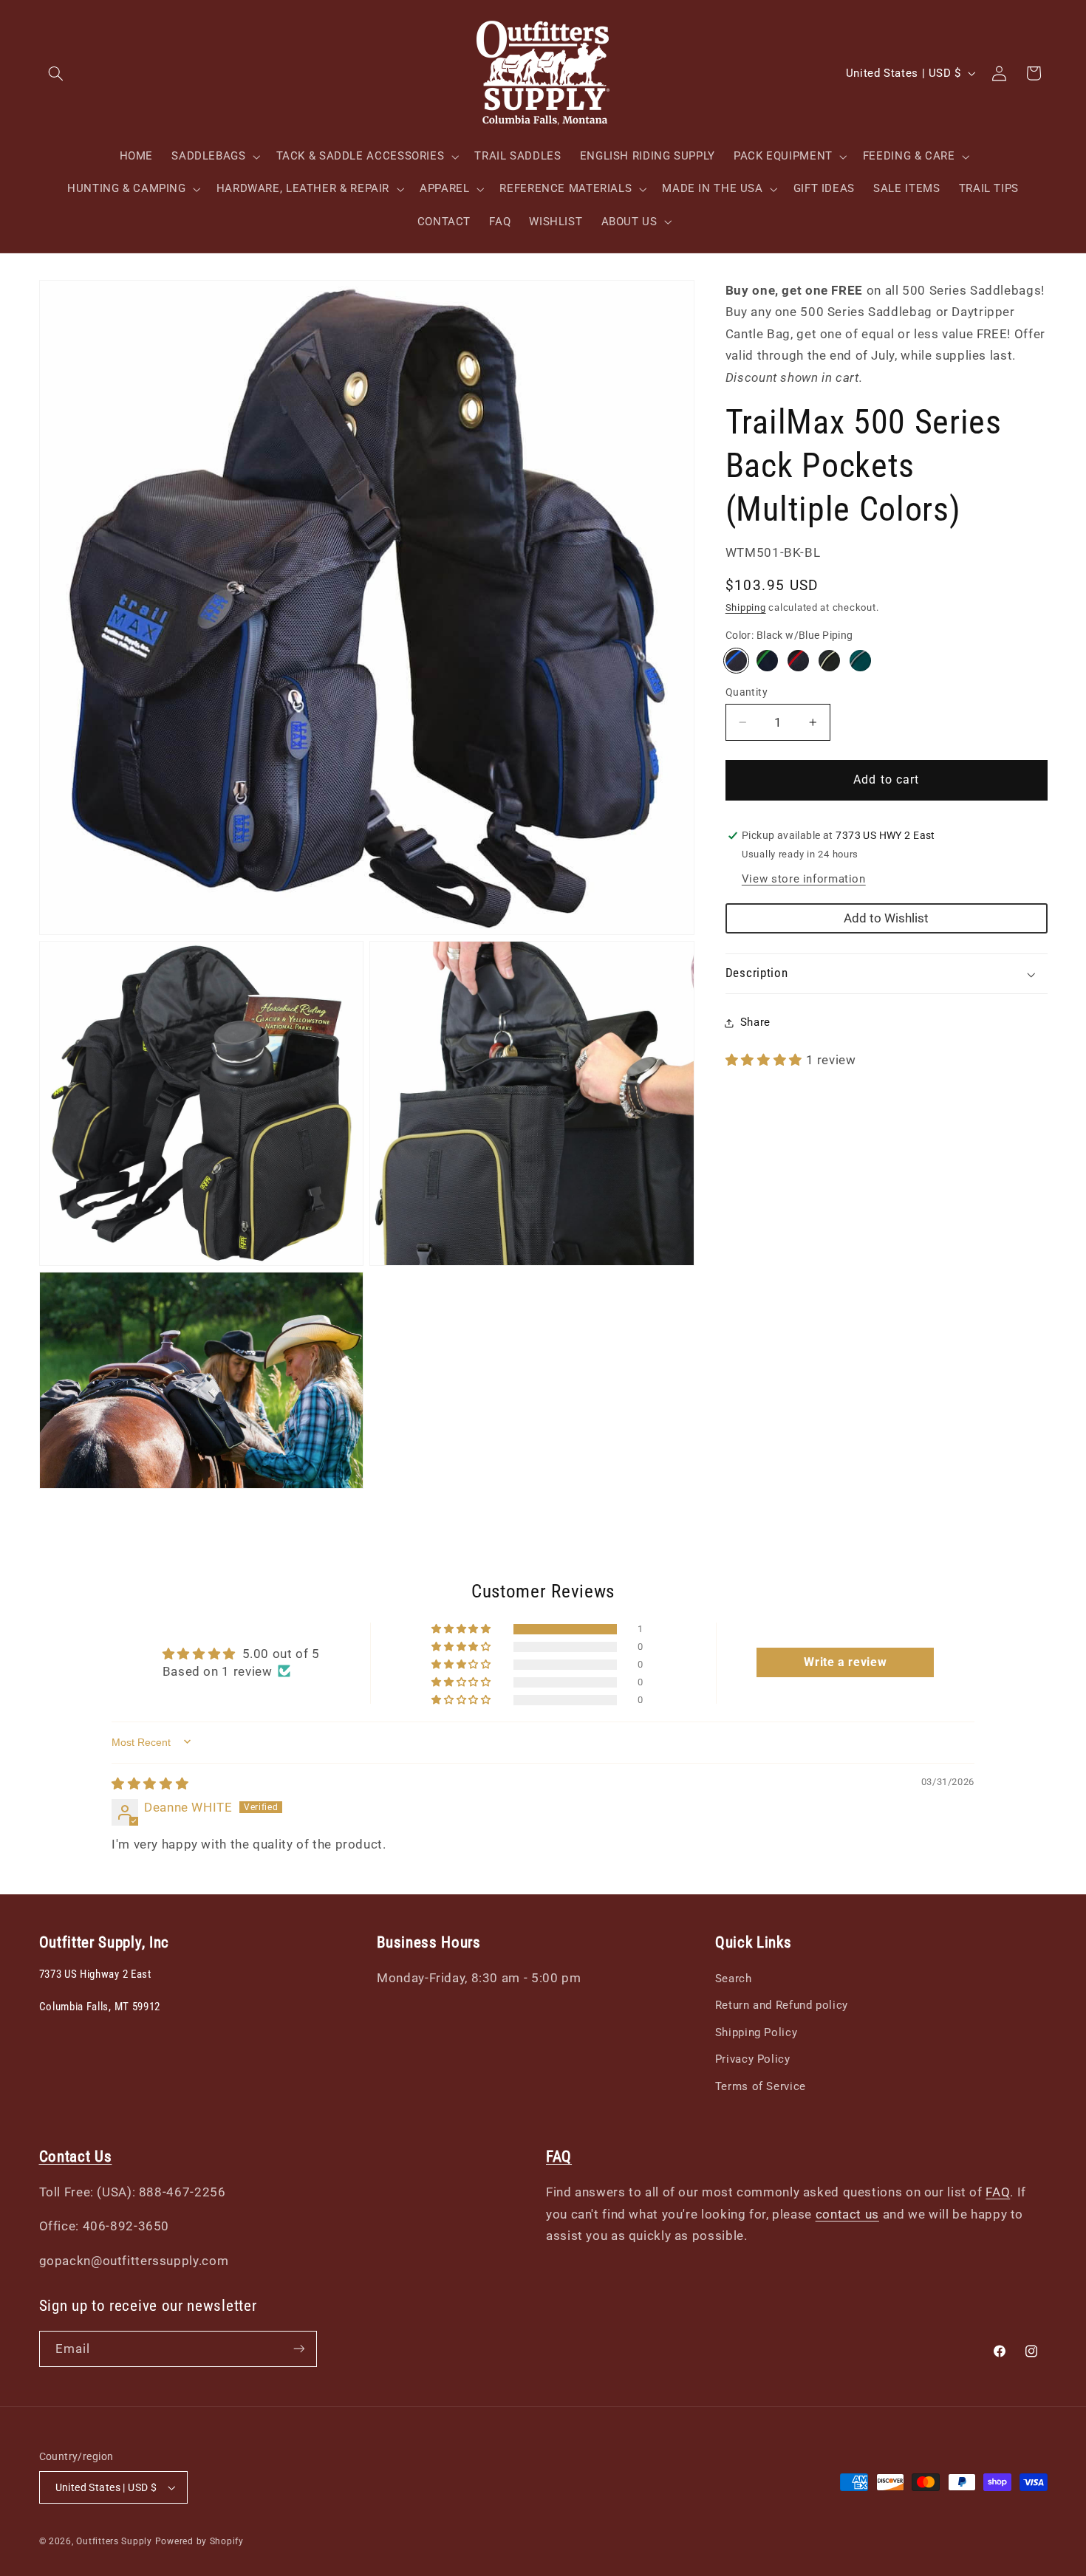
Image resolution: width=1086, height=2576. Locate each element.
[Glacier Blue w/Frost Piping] (860, 661)
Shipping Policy (756, 2032)
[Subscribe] (298, 2349)
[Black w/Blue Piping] (736, 661)
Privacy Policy (753, 2060)
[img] (150, 1783)
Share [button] (755, 1022)
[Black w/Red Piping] (798, 661)
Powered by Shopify (199, 2541)
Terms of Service (761, 2086)
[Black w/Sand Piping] (829, 661)
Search (734, 1979)
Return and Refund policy (782, 2006)
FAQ (998, 2193)
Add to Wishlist (886, 918)
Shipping (746, 608)
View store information (804, 879)
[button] (56, 73)
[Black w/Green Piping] (767, 661)
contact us (847, 2214)
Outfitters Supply (115, 2541)
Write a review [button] (845, 1662)
